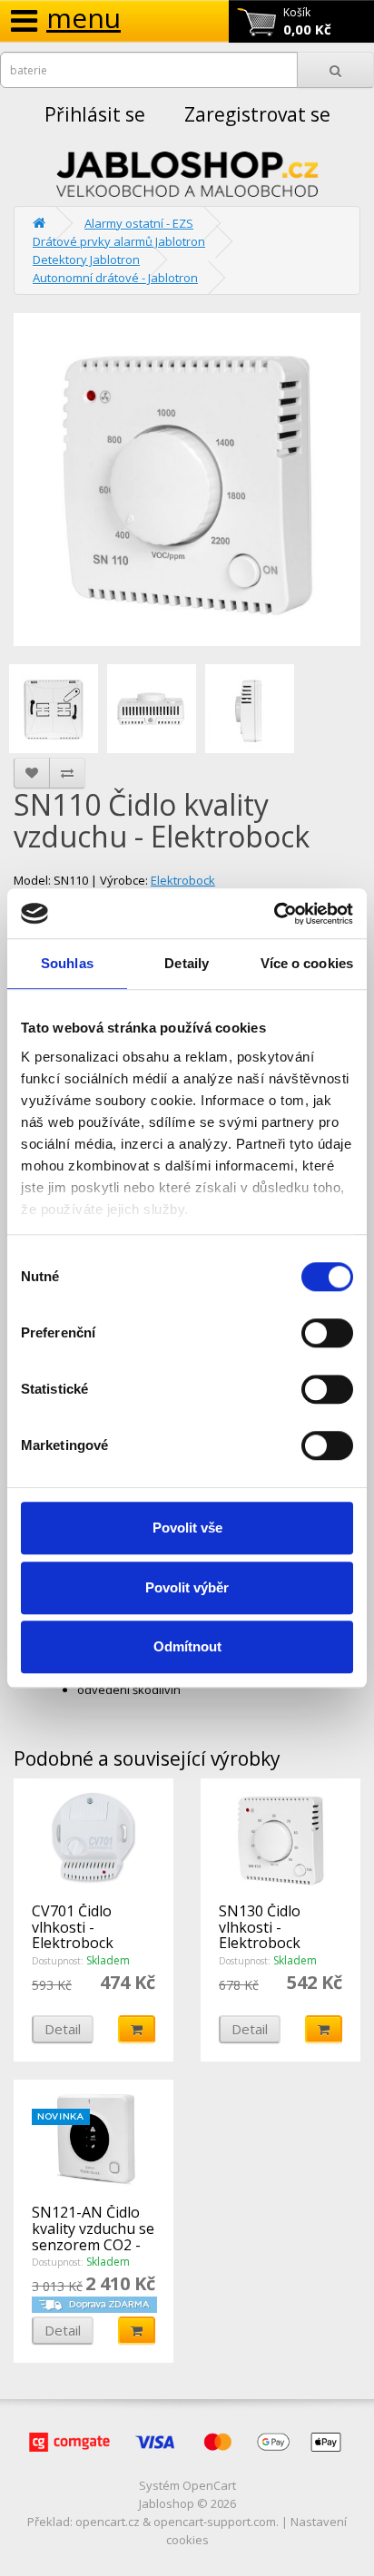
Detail (63, 2029)
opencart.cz (108, 2522)
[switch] (327, 1333)
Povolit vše (187, 1528)
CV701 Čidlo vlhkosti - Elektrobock (73, 1927)
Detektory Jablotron (86, 260)
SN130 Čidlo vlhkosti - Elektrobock (260, 1927)
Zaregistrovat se (257, 114)
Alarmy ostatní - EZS (139, 223)
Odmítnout (187, 1646)
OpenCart (209, 2485)
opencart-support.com (215, 2522)
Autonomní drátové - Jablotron (115, 278)
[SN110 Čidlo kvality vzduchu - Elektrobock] (187, 480)
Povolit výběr (187, 1587)
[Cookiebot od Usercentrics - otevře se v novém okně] (274, 914)
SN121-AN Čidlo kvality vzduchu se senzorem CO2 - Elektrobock (93, 2236)
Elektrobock (183, 880)
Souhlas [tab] (67, 963)
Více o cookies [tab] (307, 963)
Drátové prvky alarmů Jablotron (119, 241)
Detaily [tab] (187, 963)
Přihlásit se (95, 114)
